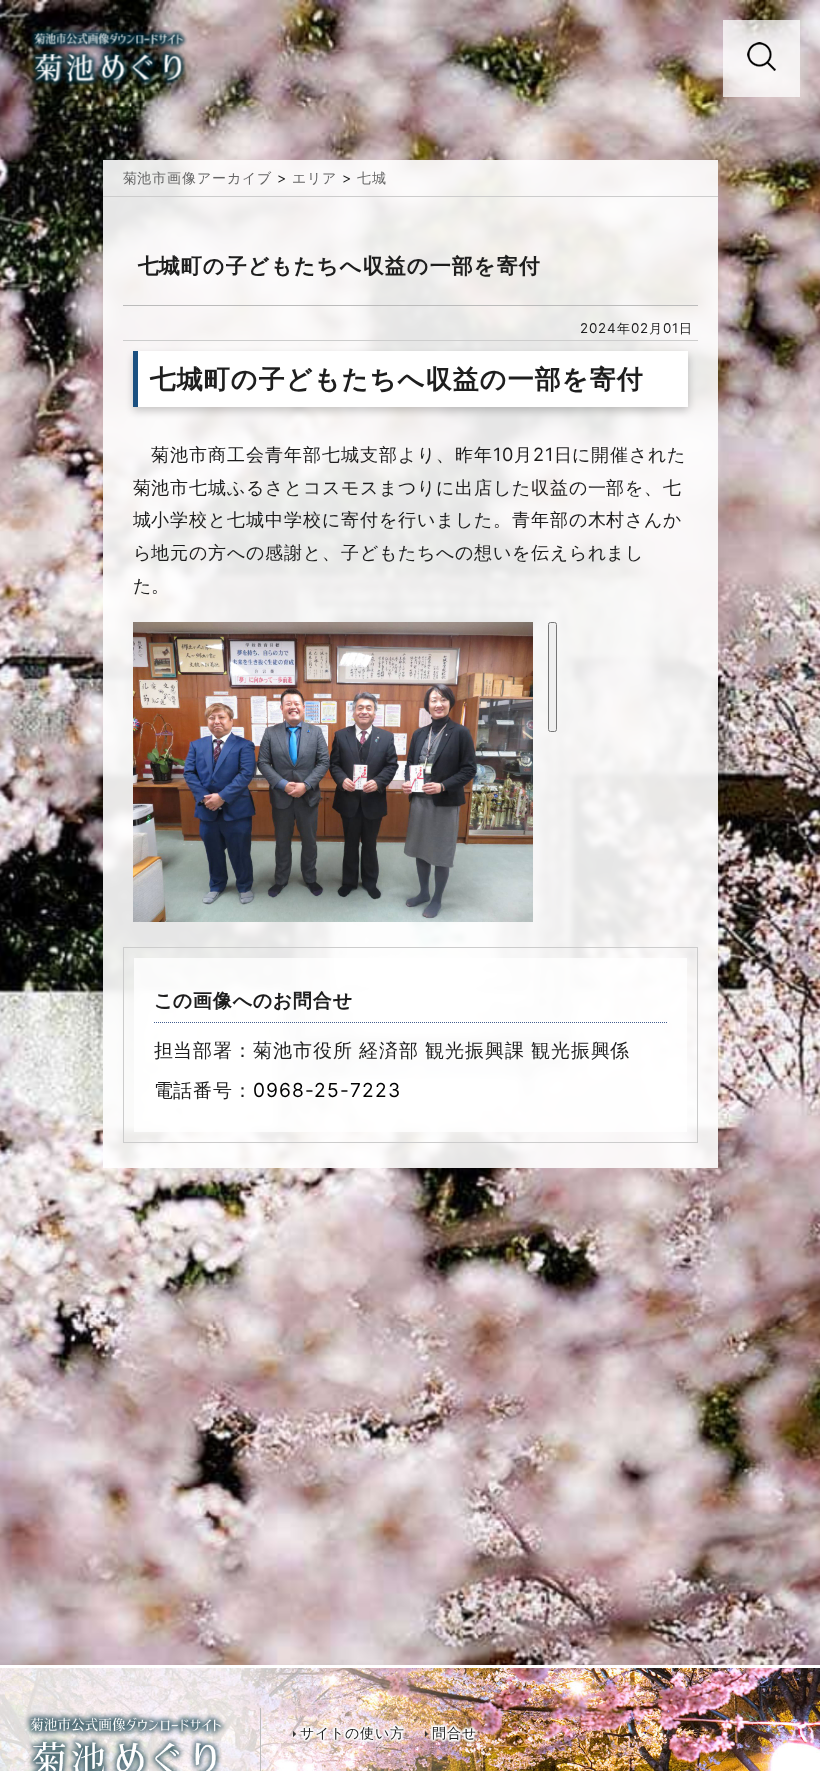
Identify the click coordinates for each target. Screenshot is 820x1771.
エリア (314, 177)
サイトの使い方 (352, 1733)
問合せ (454, 1733)
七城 (372, 177)
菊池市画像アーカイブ (198, 177)
